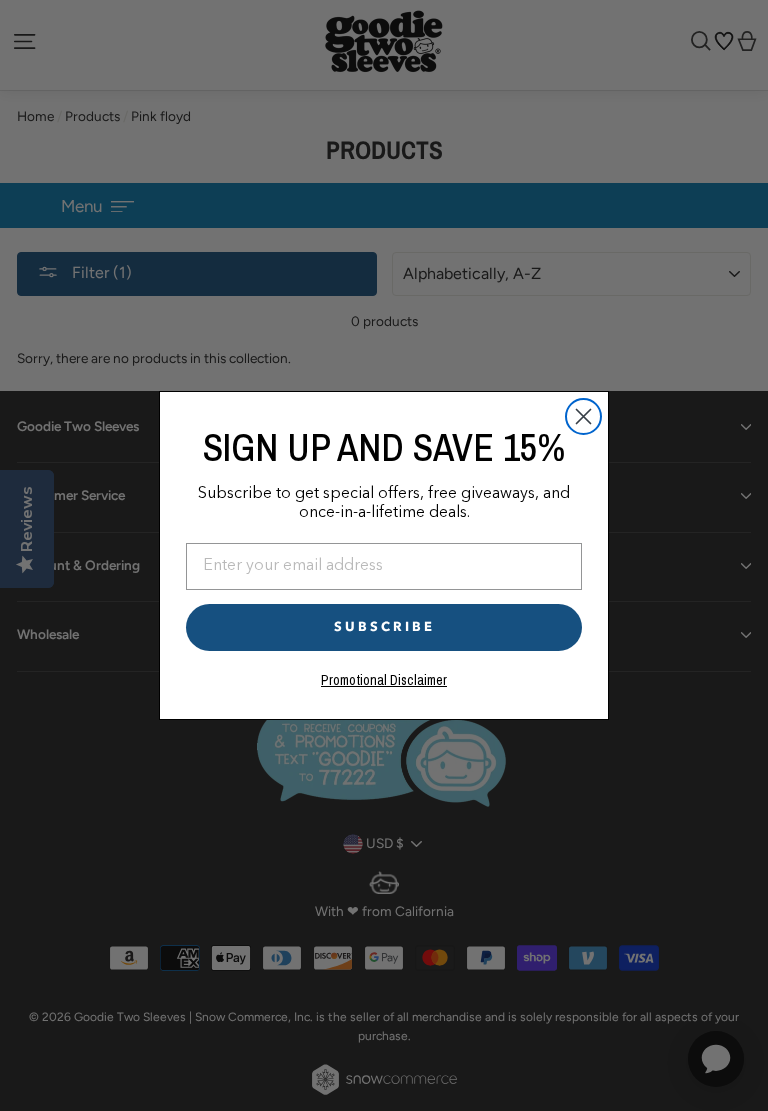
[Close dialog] (583, 416)
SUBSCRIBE (384, 627)
